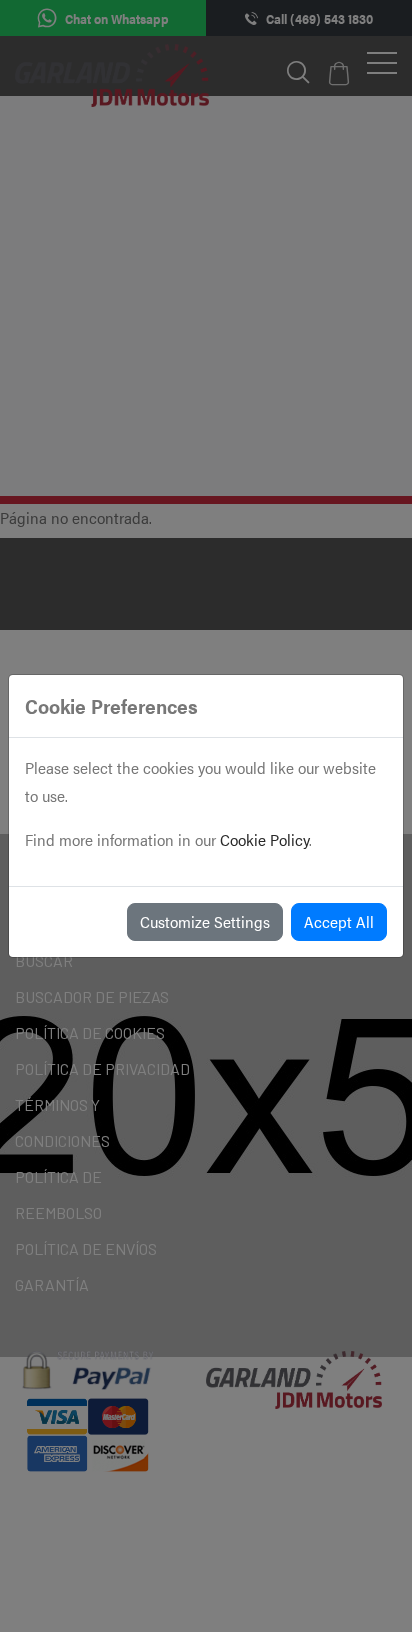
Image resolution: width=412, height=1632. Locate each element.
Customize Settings (205, 921)
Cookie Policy (264, 839)
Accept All (339, 921)
